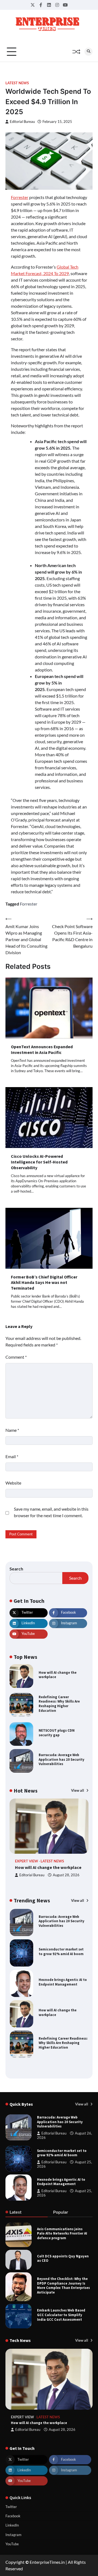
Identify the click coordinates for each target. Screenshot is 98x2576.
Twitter (11, 2507)
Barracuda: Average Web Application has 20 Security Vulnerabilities (62, 1759)
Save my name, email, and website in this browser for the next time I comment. (51, 1512)
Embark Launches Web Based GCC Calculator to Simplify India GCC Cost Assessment (61, 2315)
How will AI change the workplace (58, 1675)
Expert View (27, 1861)
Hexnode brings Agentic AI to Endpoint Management (63, 1982)
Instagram (13, 2535)
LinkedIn (12, 2525)
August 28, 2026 (66, 1875)
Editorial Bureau (22, 122)
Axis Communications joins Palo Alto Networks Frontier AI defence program (62, 2233)
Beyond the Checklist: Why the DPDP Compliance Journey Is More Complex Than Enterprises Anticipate (63, 2285)
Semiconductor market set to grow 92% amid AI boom (61, 1951)
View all (78, 1790)
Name (12, 1430)
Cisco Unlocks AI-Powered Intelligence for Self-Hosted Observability (39, 1162)
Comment (16, 1357)
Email (12, 1456)
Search (16, 1569)
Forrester (20, 197)
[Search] (88, 52)
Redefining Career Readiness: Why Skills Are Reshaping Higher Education (59, 1704)
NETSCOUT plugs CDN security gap (57, 1733)
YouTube (12, 2544)
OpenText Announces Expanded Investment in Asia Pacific (42, 1049)
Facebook (13, 2516)
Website (13, 1483)
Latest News (17, 83)
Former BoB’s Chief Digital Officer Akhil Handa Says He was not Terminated (44, 1283)
